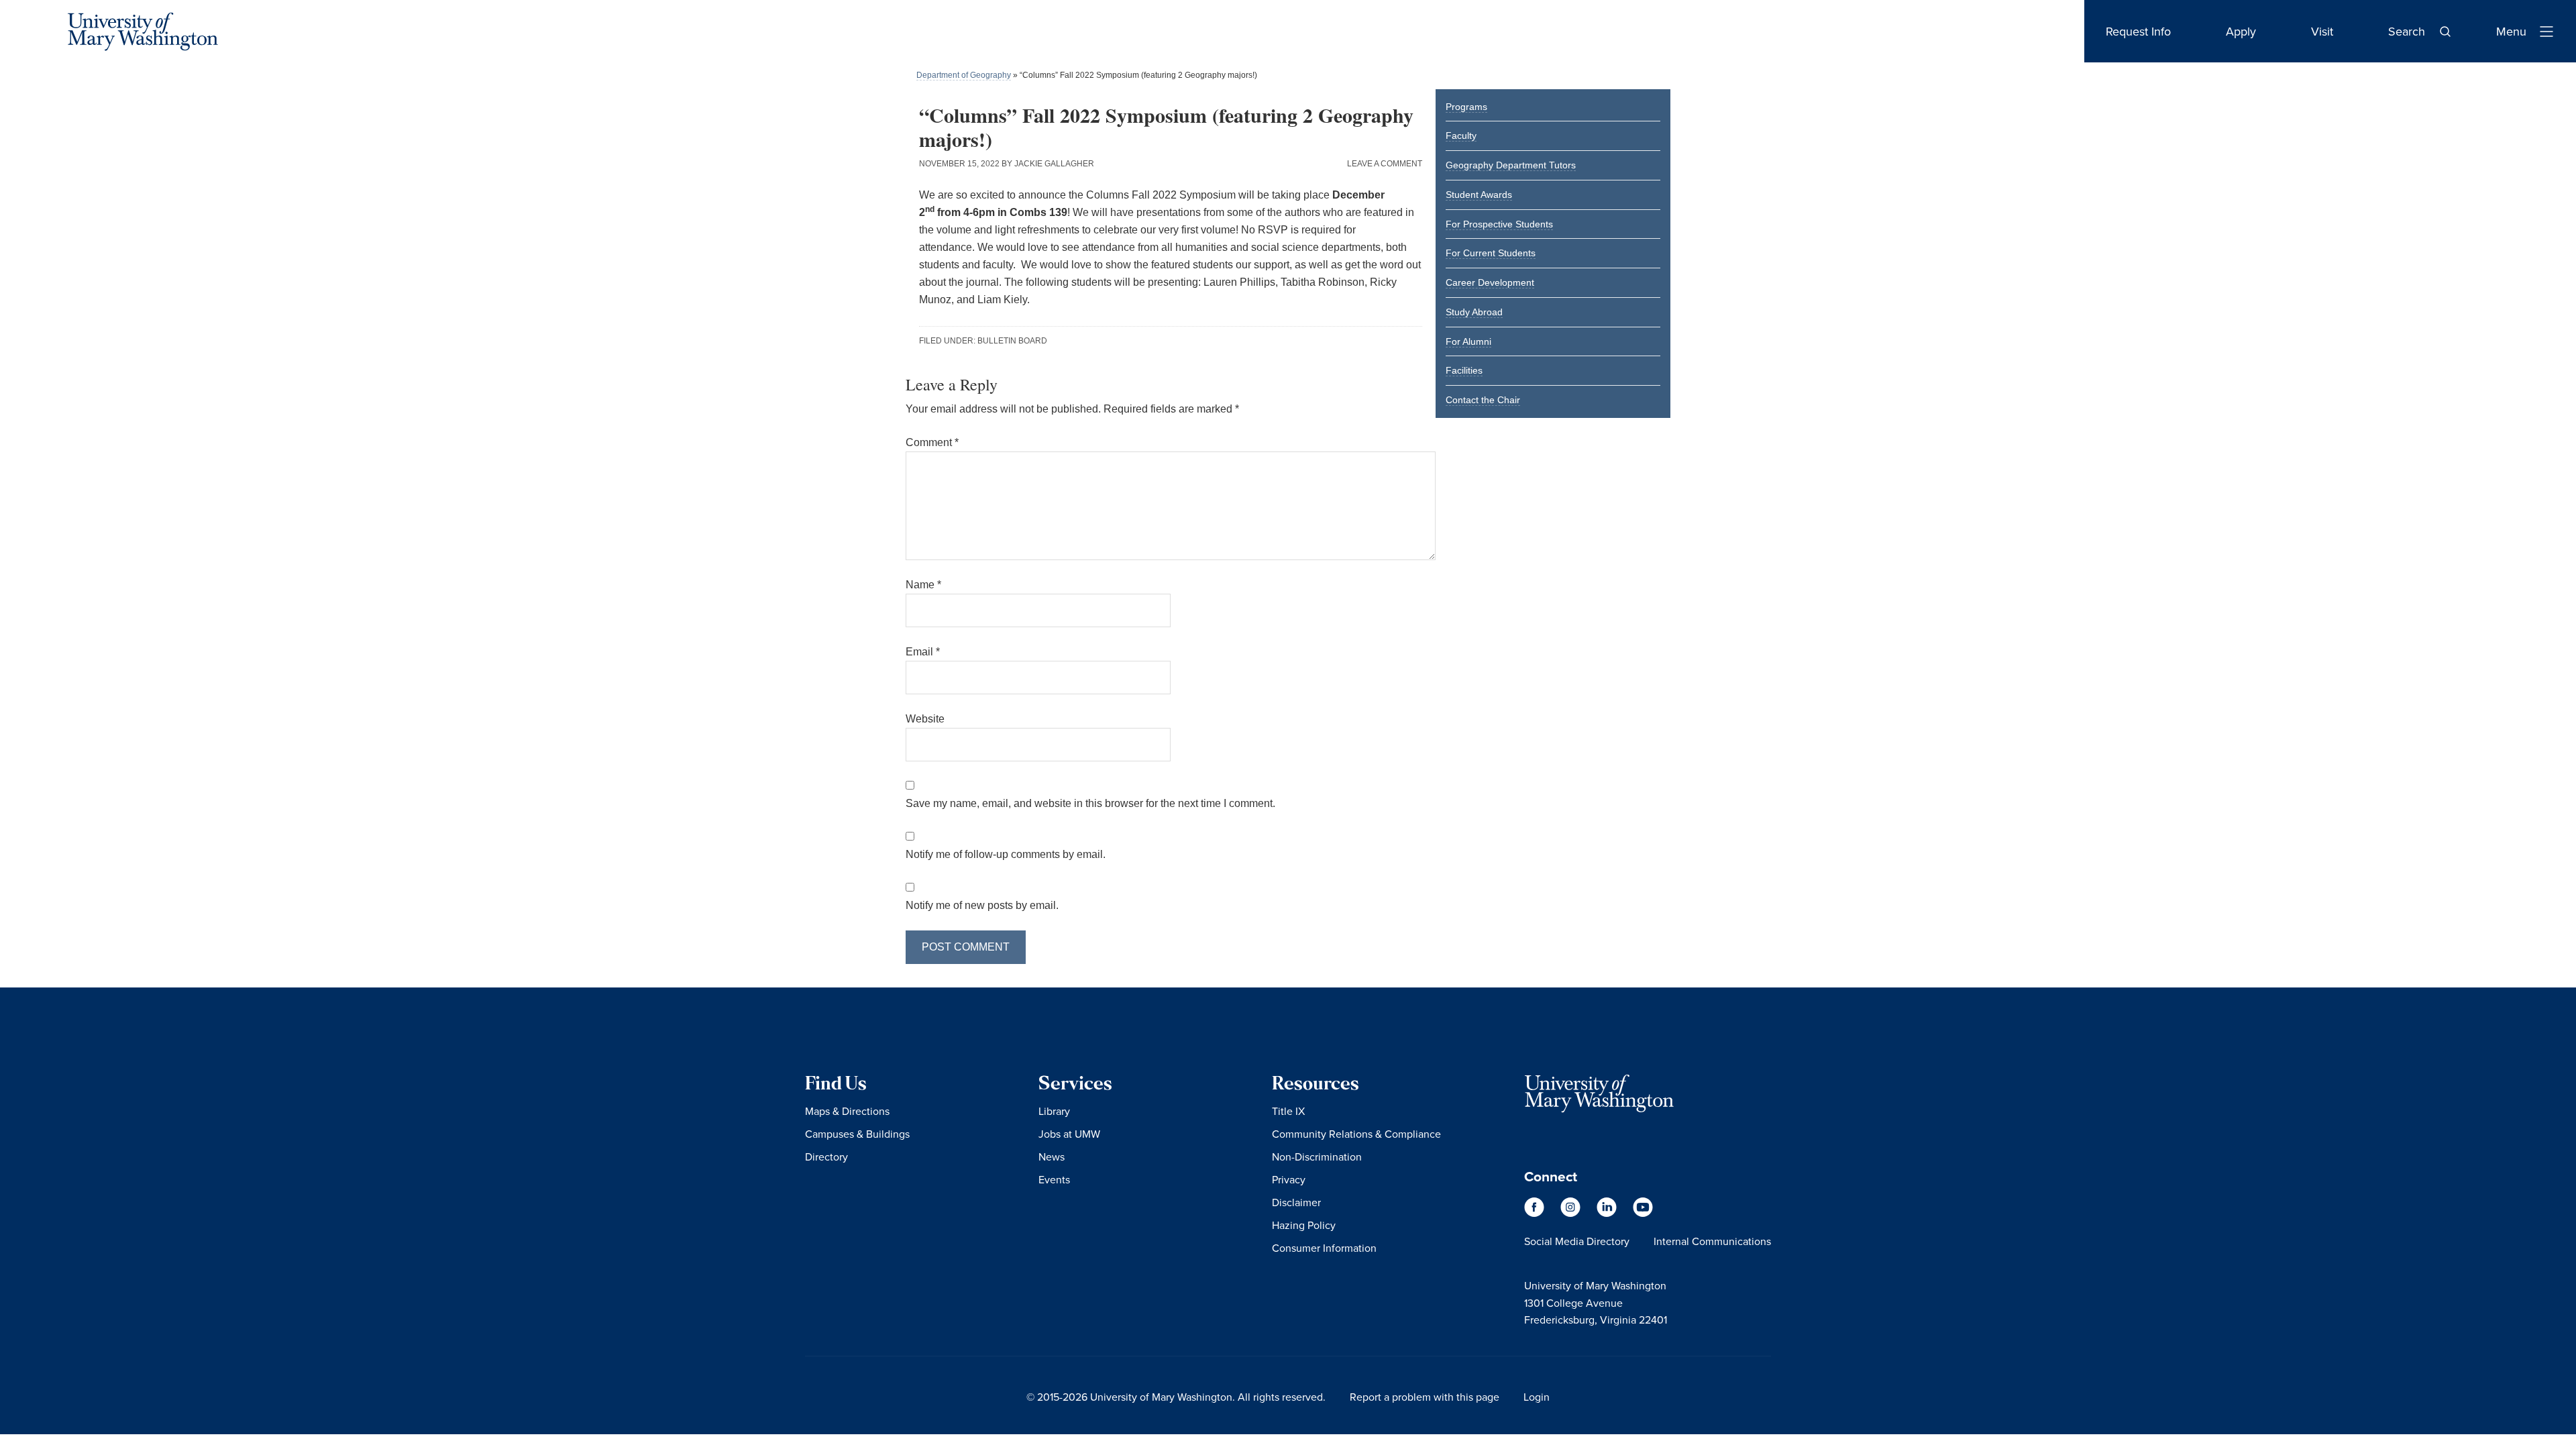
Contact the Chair (1483, 400)
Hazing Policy (1304, 1225)
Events (1054, 1179)
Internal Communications (1712, 1241)
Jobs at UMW (1069, 1134)
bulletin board (1012, 341)
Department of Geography (964, 75)
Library (1054, 1111)
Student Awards (1479, 195)
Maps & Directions (847, 1111)
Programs (1466, 107)
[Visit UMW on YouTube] (1643, 1213)
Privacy (1289, 1179)
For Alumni (1468, 341)
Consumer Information (1324, 1248)
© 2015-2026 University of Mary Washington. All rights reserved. (1176, 1397)
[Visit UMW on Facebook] (1536, 1213)
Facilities (1464, 370)
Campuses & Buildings (857, 1134)
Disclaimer (1296, 1202)
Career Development (1490, 282)
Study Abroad (1474, 312)
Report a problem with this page (1425, 1397)
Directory (826, 1157)
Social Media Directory (1577, 1241)
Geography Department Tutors (1511, 165)
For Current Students (1491, 253)
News (1052, 1157)
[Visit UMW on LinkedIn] (1608, 1213)
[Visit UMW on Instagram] (1572, 1213)
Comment (932, 442)
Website (925, 719)
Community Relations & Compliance (1356, 1134)
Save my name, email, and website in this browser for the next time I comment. (1090, 803)
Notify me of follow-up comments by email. (1006, 854)
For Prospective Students (1499, 224)
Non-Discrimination (1317, 1157)
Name (923, 585)
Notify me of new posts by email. (982, 905)
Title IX (1288, 1111)
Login (1537, 1397)
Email (923, 652)
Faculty (1461, 136)
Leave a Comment (1385, 164)
